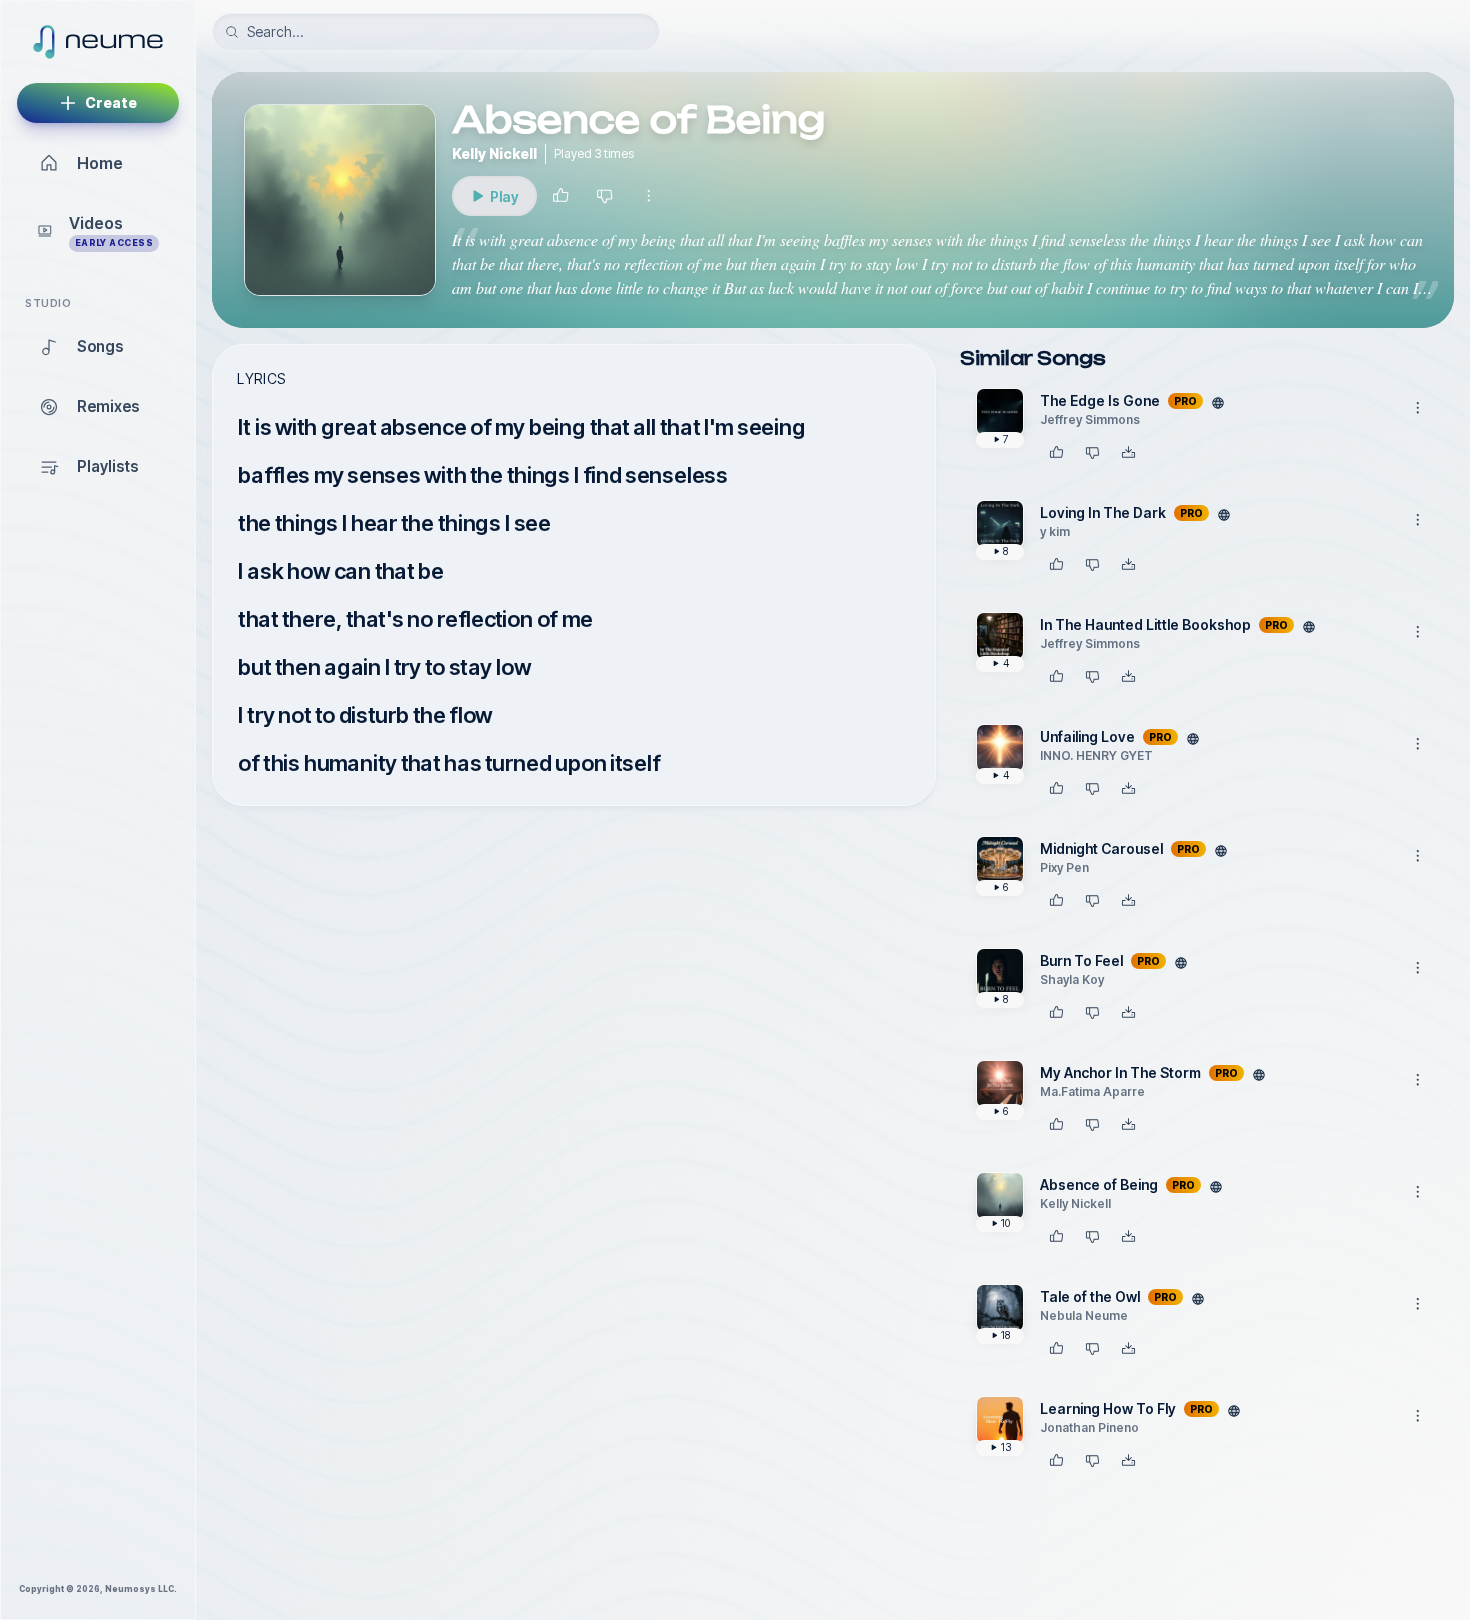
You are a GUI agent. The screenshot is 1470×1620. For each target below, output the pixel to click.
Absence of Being (1099, 1184)
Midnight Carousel (1101, 848)
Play (513, 201)
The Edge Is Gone (1100, 400)
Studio (48, 303)
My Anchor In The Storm (1120, 1072)
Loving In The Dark (1103, 512)
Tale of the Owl (1090, 1296)
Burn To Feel (1081, 960)
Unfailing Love (1087, 736)
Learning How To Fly (1108, 1408)
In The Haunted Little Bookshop (1145, 624)
